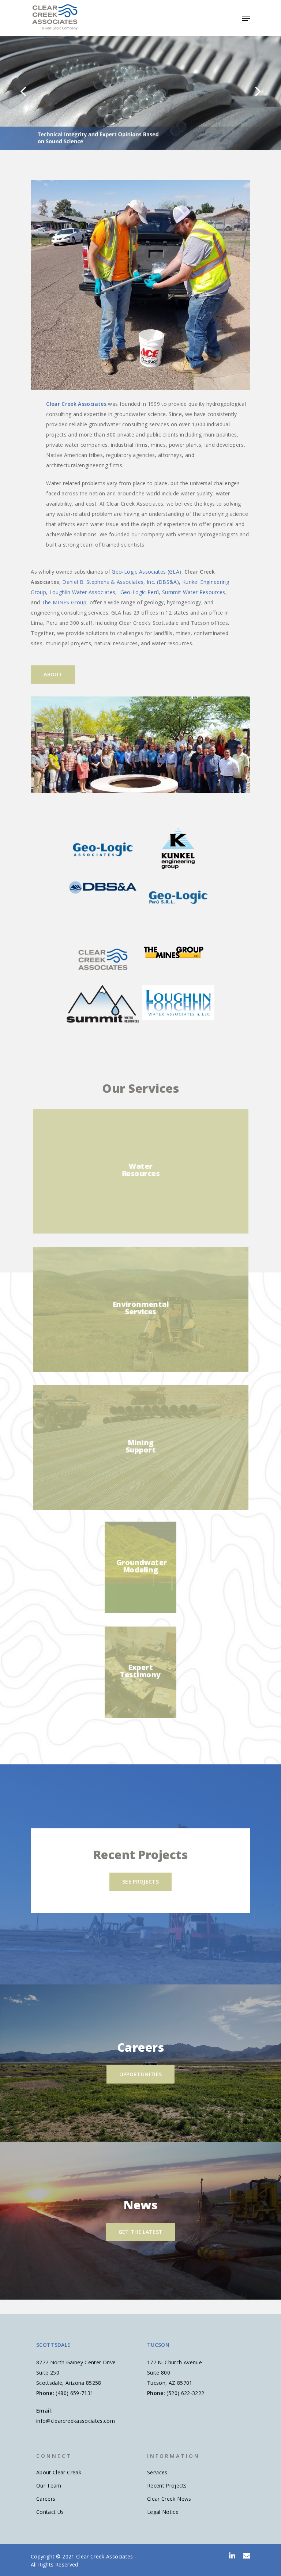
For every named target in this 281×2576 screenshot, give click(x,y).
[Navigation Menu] (246, 18)
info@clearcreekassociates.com (76, 2421)
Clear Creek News (169, 2499)
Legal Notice (163, 2512)
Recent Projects (167, 2486)
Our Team (49, 2486)
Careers (46, 2499)
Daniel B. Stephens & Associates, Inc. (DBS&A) (121, 582)
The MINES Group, (65, 602)
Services (157, 2472)
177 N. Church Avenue (175, 2362)
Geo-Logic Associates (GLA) (146, 572)
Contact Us (50, 2512)
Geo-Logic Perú (140, 592)
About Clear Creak (59, 2472)
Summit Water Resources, (194, 592)
